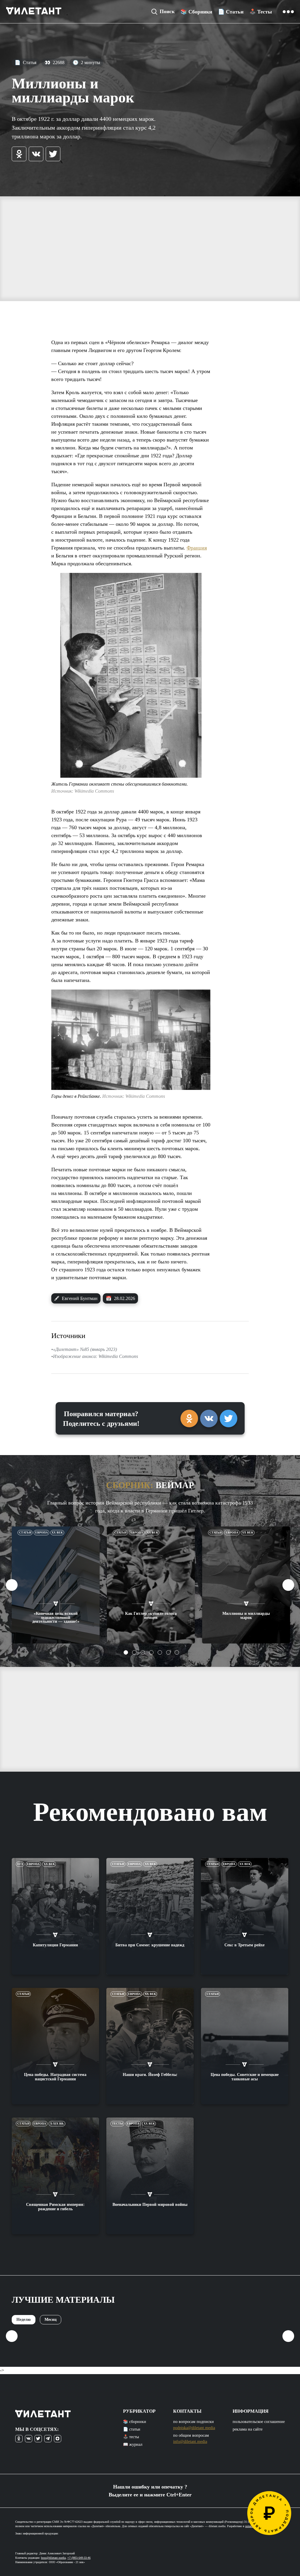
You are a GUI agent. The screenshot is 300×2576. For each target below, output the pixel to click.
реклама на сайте (248, 2429)
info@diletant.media (190, 2442)
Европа (41, 1532)
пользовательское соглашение (259, 2422)
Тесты (117, 2124)
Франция (197, 548)
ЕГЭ (20, 1864)
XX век (57, 1532)
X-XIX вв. (57, 2124)
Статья (25, 62)
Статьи (25, 1532)
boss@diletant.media (53, 2558)
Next (288, 1585)
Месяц (51, 2320)
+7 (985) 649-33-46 (79, 2558)
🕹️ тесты (131, 2437)
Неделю (24, 2320)
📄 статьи (132, 2429)
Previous (12, 1585)
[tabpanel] (56, 1585)
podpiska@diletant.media (194, 2428)
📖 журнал (133, 2444)
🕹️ (261, 12)
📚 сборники (135, 2422)
